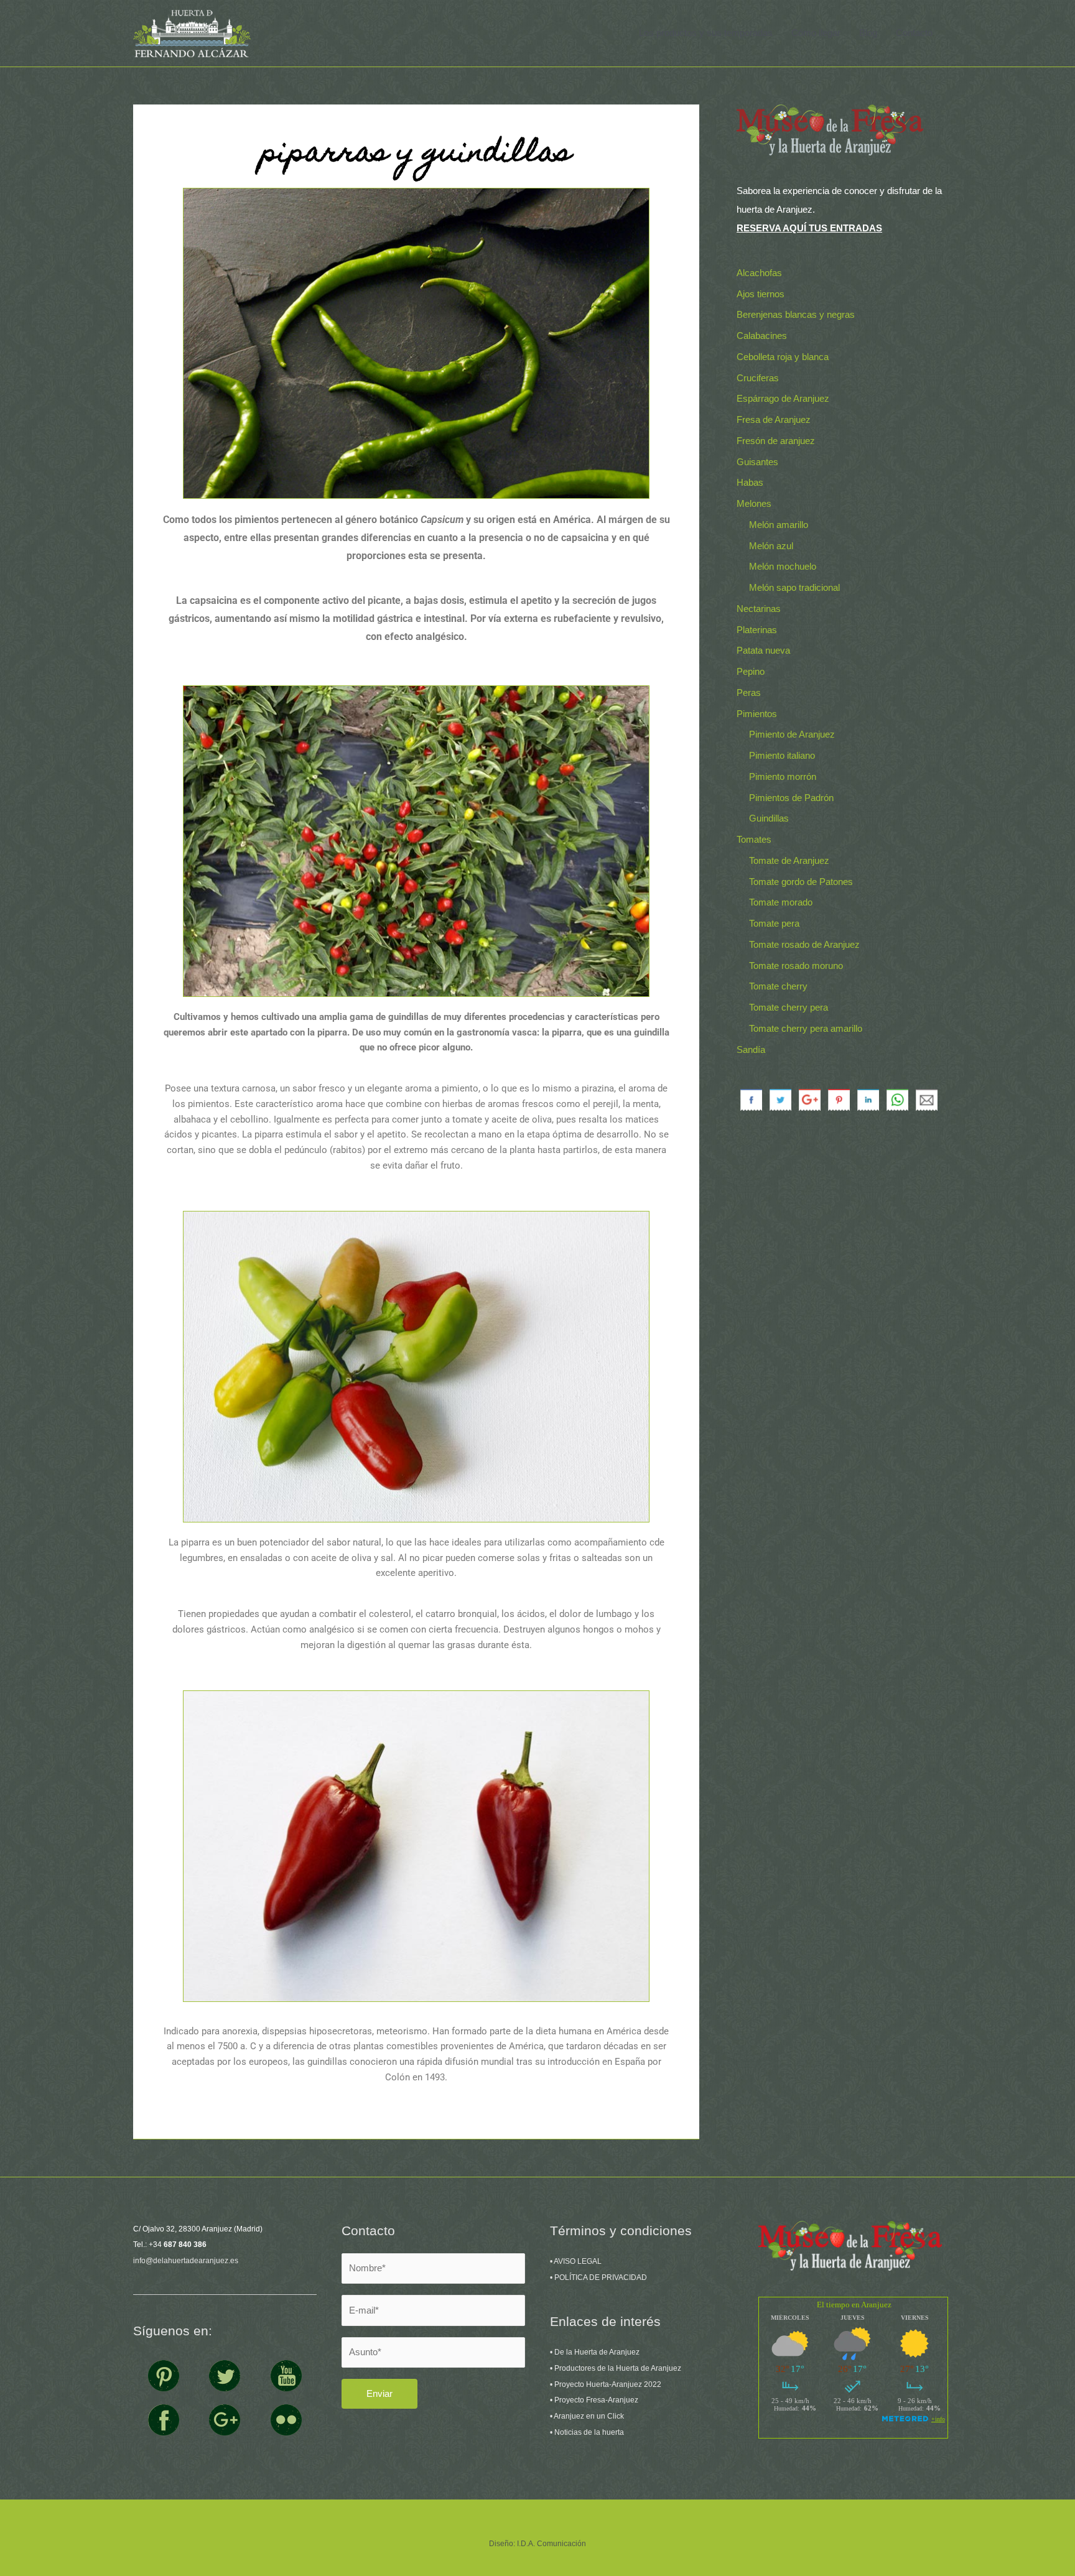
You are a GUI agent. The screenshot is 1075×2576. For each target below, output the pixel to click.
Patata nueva (763, 650)
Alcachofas (759, 273)
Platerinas (757, 630)
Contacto (914, 33)
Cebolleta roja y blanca (783, 357)
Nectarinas (759, 609)
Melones (754, 503)
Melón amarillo (779, 525)
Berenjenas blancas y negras (796, 314)
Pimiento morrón (783, 776)
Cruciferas (758, 378)
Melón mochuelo (783, 566)
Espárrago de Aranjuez (783, 398)
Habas (750, 482)
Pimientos (757, 714)
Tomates (754, 839)
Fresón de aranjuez (776, 441)
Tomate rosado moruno (796, 966)
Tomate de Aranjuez (789, 860)
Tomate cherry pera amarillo (806, 1028)
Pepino (751, 671)
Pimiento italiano (782, 755)
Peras (749, 693)
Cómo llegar (816, 33)
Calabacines (762, 336)
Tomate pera (774, 923)
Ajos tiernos (761, 294)
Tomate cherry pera (789, 1007)
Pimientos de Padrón (791, 798)
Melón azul (771, 546)
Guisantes (757, 462)
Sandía (751, 1049)
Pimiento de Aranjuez (792, 734)
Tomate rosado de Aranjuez (804, 944)
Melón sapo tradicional (794, 587)
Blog (868, 33)
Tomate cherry (778, 986)
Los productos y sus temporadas (706, 33)
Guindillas (769, 818)
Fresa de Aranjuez (774, 419)
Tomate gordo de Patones (801, 882)
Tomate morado (781, 902)
